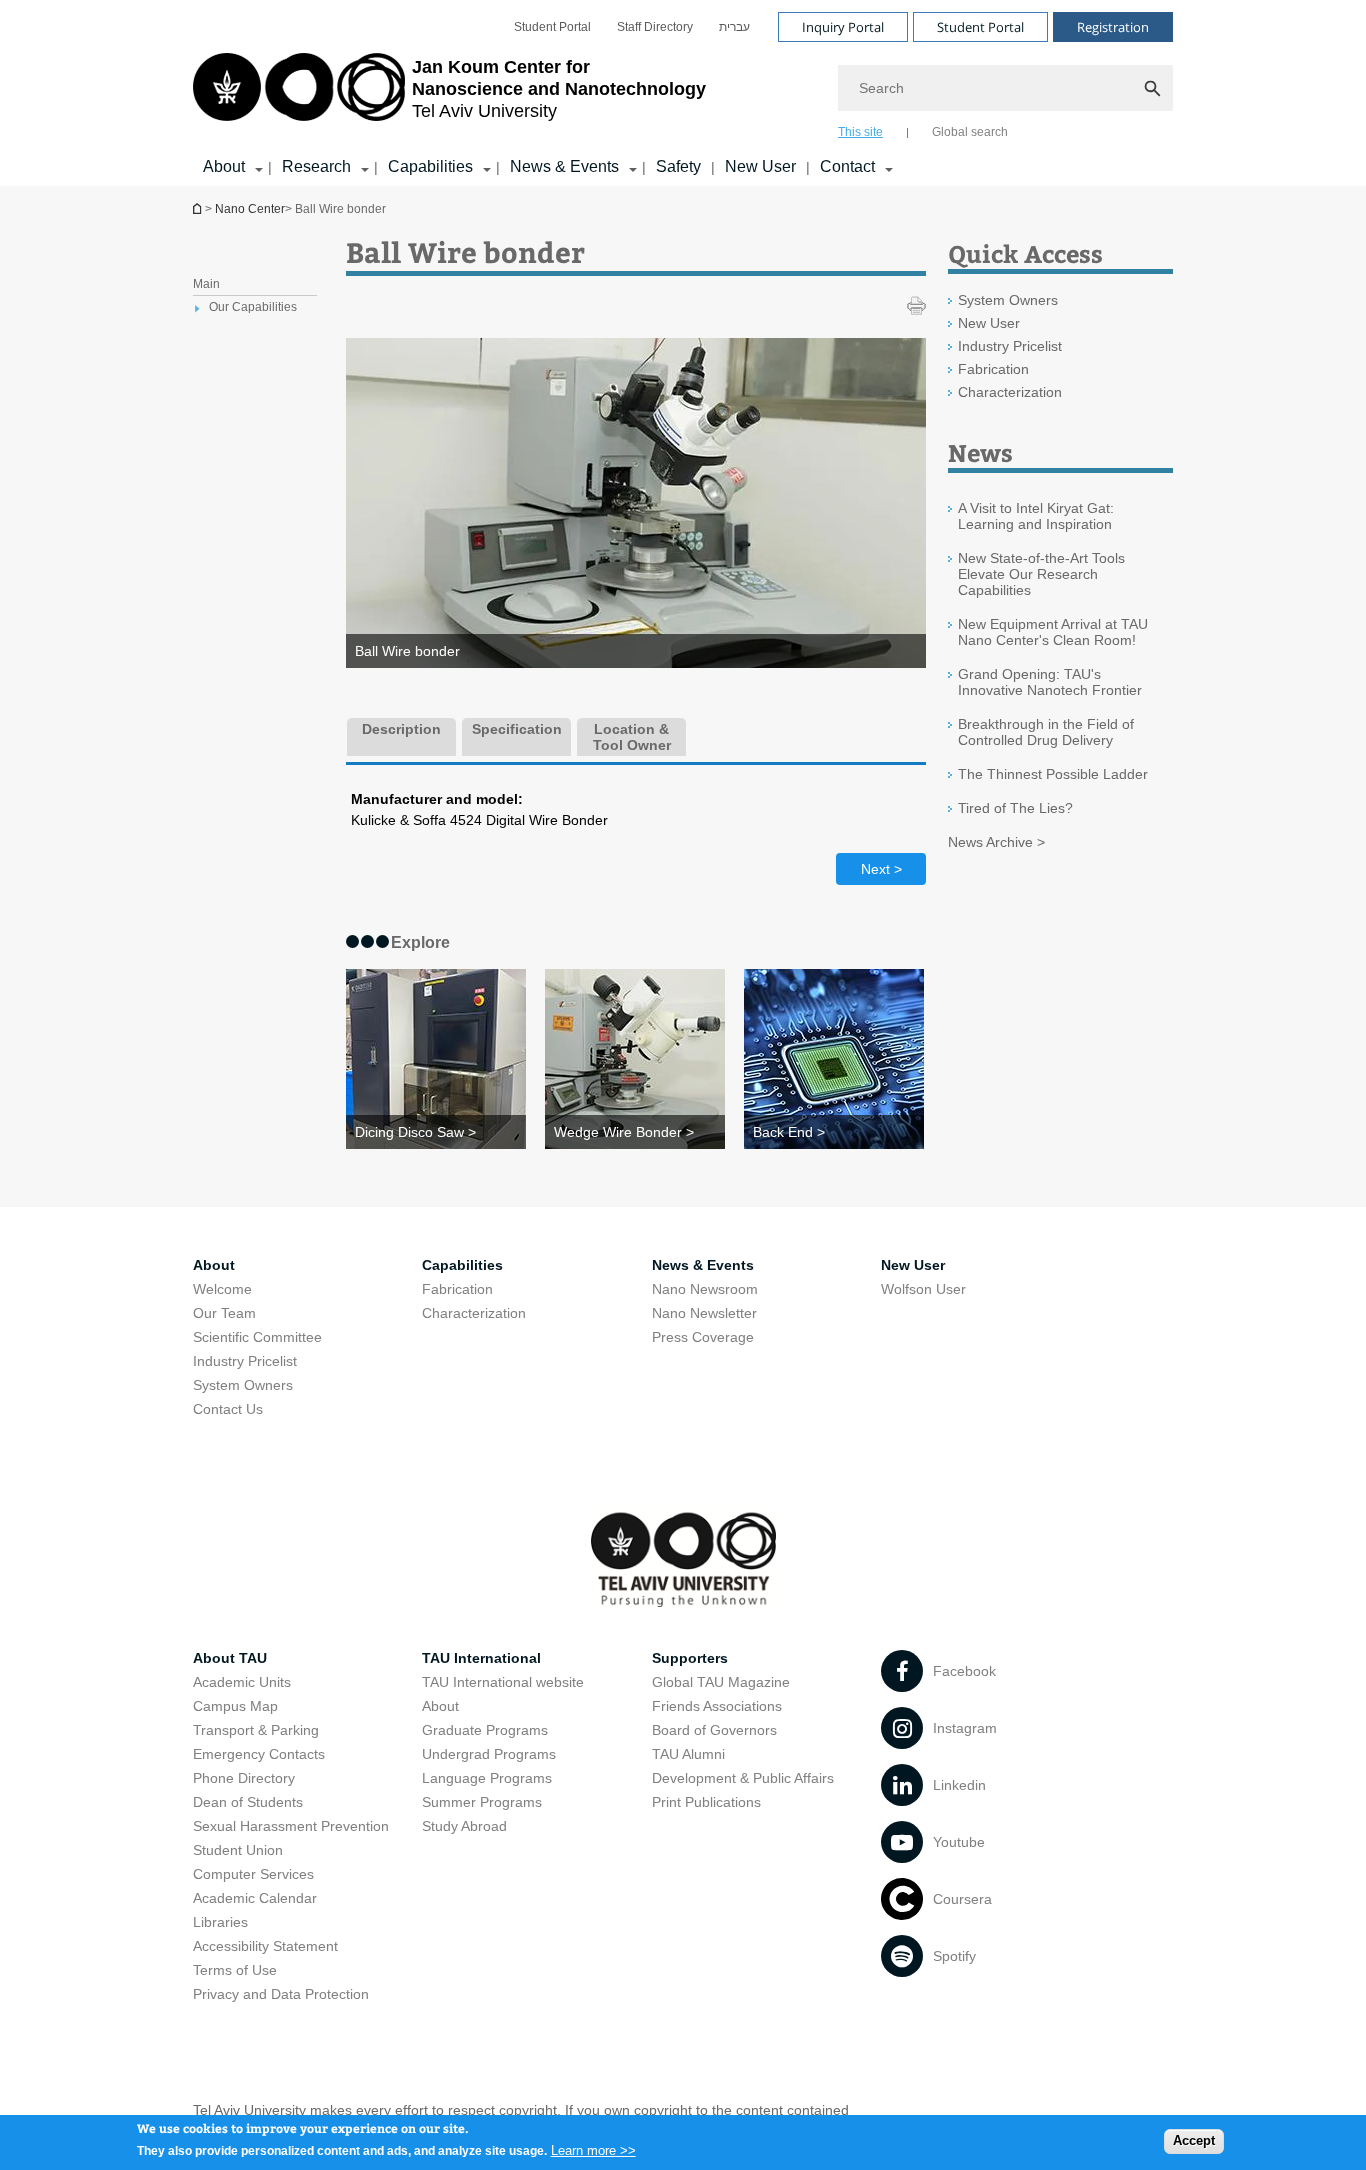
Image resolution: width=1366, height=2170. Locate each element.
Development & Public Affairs (743, 1778)
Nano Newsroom (705, 1289)
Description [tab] (401, 729)
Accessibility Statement (265, 1946)
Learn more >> (593, 2149)
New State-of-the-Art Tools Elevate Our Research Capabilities (1041, 574)
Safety (678, 166)
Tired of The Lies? (1015, 808)
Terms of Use (235, 1970)
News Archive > (996, 842)
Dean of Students (248, 1802)
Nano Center (250, 209)
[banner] (683, 93)
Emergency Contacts (259, 1754)
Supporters (690, 1658)
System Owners (1008, 300)
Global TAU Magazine (721, 1682)
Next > (881, 869)
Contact (847, 166)
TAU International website (503, 1682)
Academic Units (242, 1682)
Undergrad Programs (489, 1754)
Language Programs (487, 1778)
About (440, 1706)
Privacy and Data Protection (281, 1994)
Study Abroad (464, 1826)
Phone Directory (244, 1778)
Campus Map (235, 1706)
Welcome (222, 1289)
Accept (1194, 2140)
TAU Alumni (688, 1754)
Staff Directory (655, 27)
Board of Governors (714, 1730)
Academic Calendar (255, 1898)
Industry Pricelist (1010, 346)
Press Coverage (703, 1337)
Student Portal (552, 27)
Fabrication (993, 369)
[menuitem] (552, 27)
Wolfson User (923, 1289)
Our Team (224, 1313)
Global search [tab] (970, 132)
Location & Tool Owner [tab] (632, 737)
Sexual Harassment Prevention (291, 1826)
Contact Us (228, 1409)
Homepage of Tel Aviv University (199, 208)
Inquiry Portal (843, 27)
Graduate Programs (485, 1730)
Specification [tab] (517, 729)
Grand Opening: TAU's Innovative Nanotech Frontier (1050, 682)
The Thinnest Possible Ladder (1053, 774)
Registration (1113, 27)
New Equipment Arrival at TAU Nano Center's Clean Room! (1053, 632)
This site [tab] (860, 132)
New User (760, 166)
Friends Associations (717, 1706)
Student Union (238, 1850)
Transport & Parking (256, 1730)
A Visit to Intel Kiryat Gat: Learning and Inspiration (1036, 516)
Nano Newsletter (704, 1313)
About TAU (230, 1658)
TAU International (481, 1658)
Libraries (220, 1922)
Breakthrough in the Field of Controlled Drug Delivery (1046, 732)
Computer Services (253, 1874)
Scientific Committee (257, 1337)
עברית (734, 27)
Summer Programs (482, 1802)
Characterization (1010, 392)
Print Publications (706, 1802)
